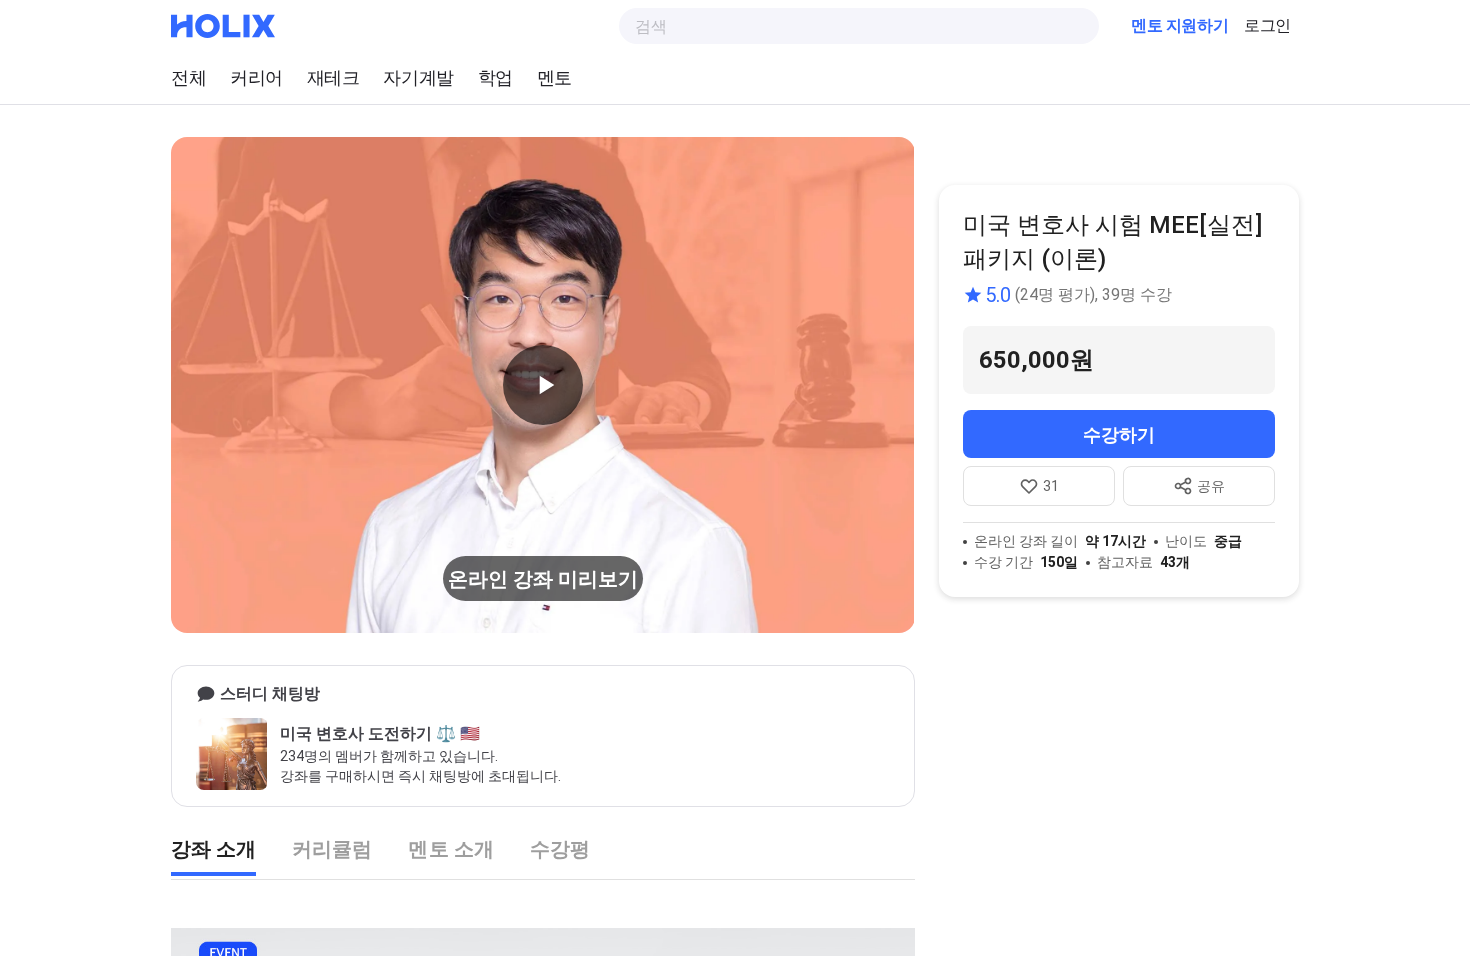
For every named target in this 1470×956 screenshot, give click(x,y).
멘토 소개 (450, 849)
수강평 (560, 849)
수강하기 (1119, 434)
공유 (1211, 486)
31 (1051, 486)
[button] (543, 385)
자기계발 (418, 77)
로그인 (1267, 25)
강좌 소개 (213, 849)
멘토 (554, 77)
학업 (495, 77)
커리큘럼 (332, 849)
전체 (188, 77)
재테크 (333, 77)
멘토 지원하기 (1179, 25)
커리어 (256, 77)
